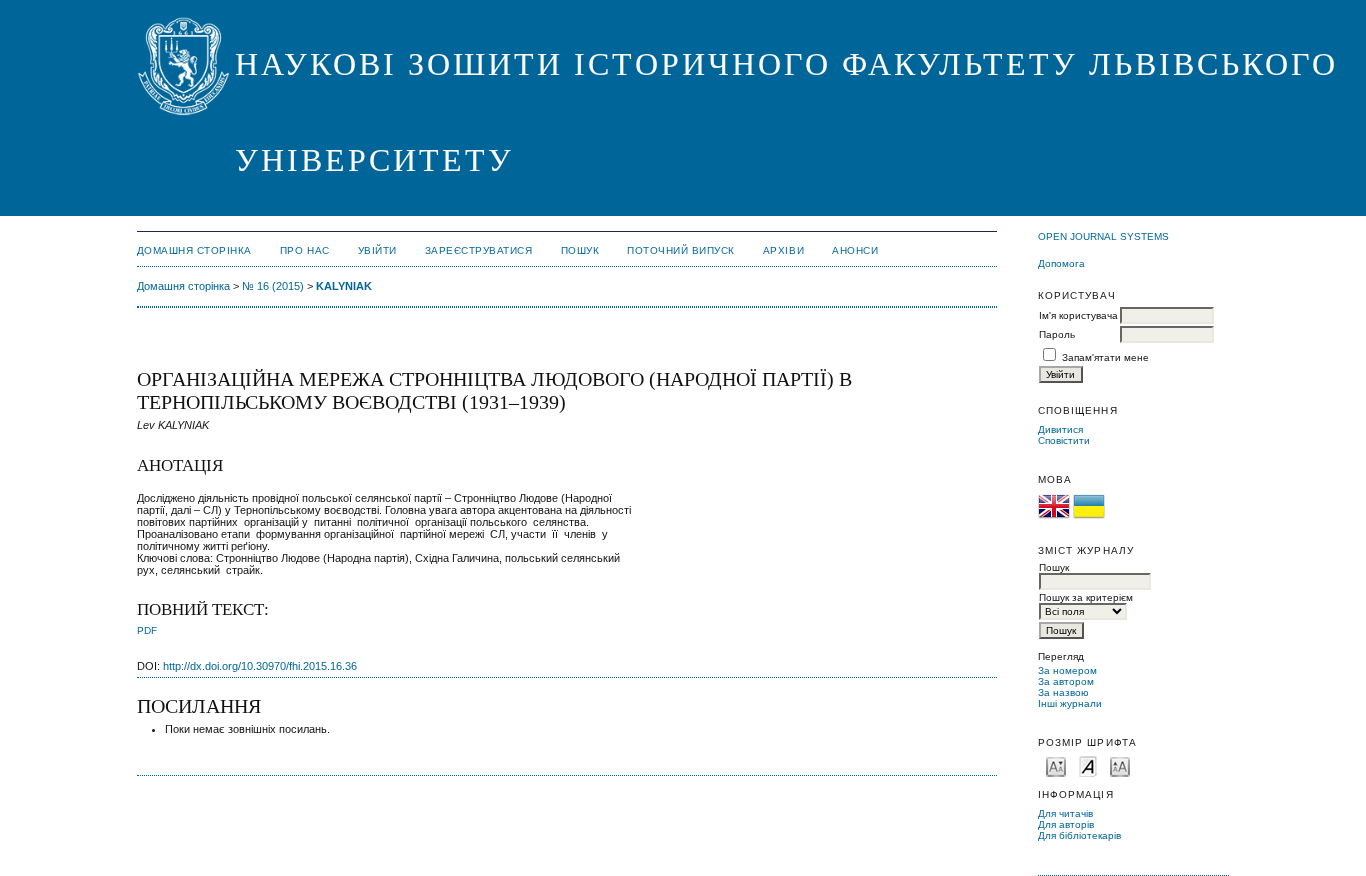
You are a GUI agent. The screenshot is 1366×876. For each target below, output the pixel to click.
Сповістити (1064, 440)
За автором (1066, 681)
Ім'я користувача (1078, 315)
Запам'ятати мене (1105, 357)
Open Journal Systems (1103, 236)
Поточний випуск (681, 250)
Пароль (1057, 334)
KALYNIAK (344, 286)
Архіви (783, 250)
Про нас (305, 250)
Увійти (377, 250)
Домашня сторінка (194, 250)
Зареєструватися (479, 250)
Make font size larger (1120, 765)
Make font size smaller (1056, 765)
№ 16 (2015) (273, 286)
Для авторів (1066, 824)
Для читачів (1065, 813)
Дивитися (1060, 429)
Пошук (580, 250)
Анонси (855, 250)
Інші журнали (1070, 703)
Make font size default (1088, 765)
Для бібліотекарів (1079, 835)
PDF (147, 630)
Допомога (1061, 263)
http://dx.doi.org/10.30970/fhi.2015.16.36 (260, 666)
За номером (1067, 670)
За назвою (1063, 692)
